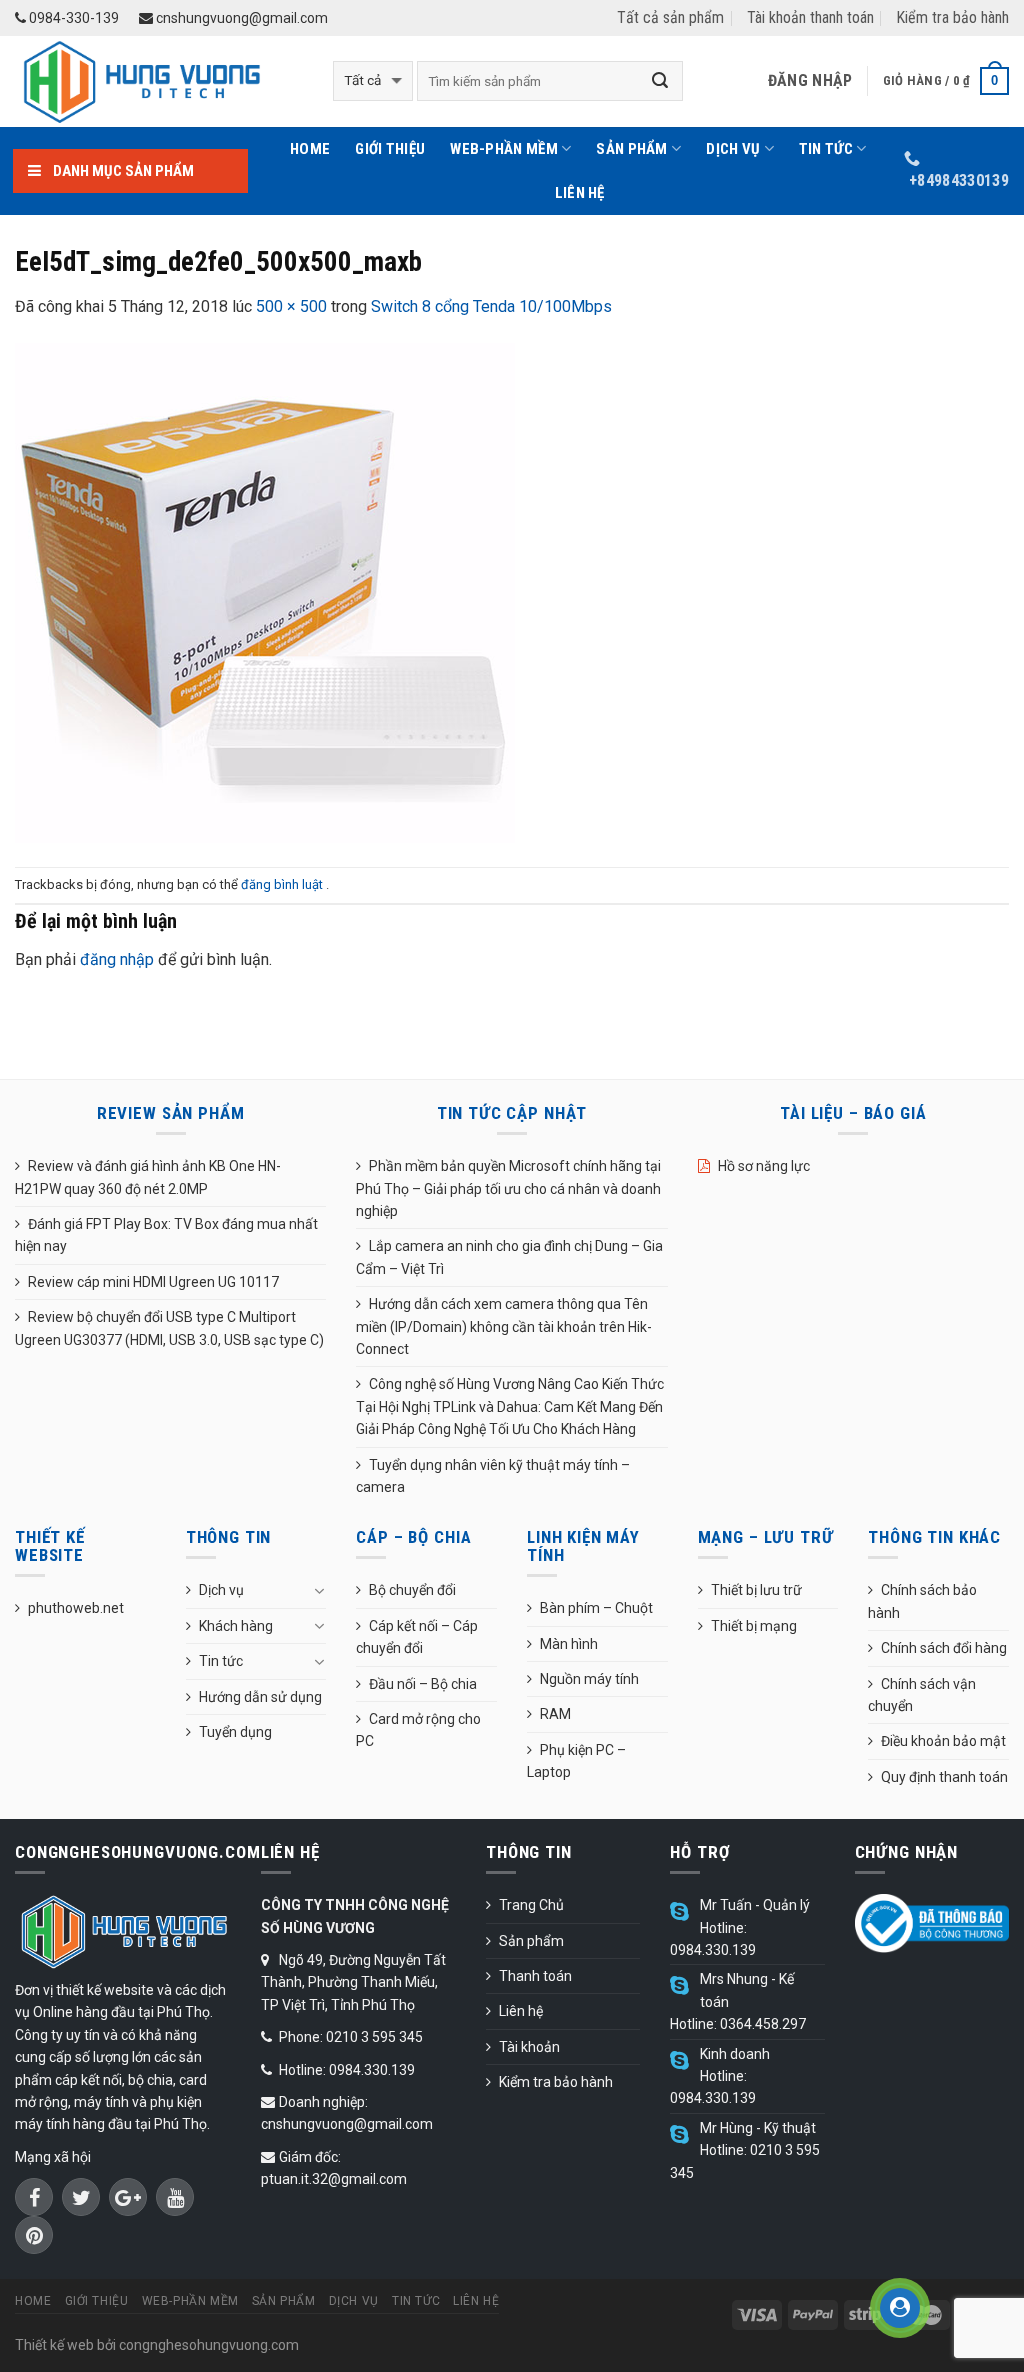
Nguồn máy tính (589, 1679)
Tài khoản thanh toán (810, 17)
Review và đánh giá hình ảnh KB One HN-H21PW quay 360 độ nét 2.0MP (148, 1177)
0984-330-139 (72, 18)
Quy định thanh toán (944, 1777)
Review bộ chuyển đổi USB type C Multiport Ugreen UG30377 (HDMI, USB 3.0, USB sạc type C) (169, 1328)
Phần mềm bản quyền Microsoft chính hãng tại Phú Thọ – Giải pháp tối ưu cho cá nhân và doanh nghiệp (508, 1188)
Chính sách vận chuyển (922, 1695)
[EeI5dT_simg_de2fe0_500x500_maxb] (265, 591)
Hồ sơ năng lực (764, 1166)
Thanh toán (535, 1976)
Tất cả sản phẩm (670, 17)
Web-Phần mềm (504, 149)
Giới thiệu (390, 149)
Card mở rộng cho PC (418, 1730)
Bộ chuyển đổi (412, 1590)
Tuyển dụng (235, 1732)
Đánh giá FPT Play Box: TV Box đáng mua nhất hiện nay (166, 1235)
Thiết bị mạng (754, 1626)
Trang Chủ (531, 1905)
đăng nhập (117, 959)
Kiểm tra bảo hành (952, 17)
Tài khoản (529, 2047)
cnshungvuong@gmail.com (240, 18)
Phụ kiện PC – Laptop (576, 1761)
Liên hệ (580, 193)
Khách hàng (236, 1626)
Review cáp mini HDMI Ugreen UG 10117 (153, 1282)
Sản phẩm (631, 149)
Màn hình (569, 1644)
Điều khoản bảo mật (943, 1741)
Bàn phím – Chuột (596, 1608)
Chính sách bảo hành (922, 1601)
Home (310, 149)
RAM (555, 1714)
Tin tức (826, 149)
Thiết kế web (54, 2345)
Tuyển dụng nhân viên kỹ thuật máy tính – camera (493, 1476)
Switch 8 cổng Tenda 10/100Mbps (491, 306)
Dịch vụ (733, 149)
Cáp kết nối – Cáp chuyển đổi (417, 1637)
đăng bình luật (283, 884)
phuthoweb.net (76, 1608)
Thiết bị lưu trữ (756, 1590)
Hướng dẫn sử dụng (260, 1697)
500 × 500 (291, 306)
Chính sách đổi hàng (944, 1648)
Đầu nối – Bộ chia (423, 1684)
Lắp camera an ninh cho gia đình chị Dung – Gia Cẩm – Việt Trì (509, 1257)
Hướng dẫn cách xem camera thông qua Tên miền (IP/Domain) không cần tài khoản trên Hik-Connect (504, 1326)
